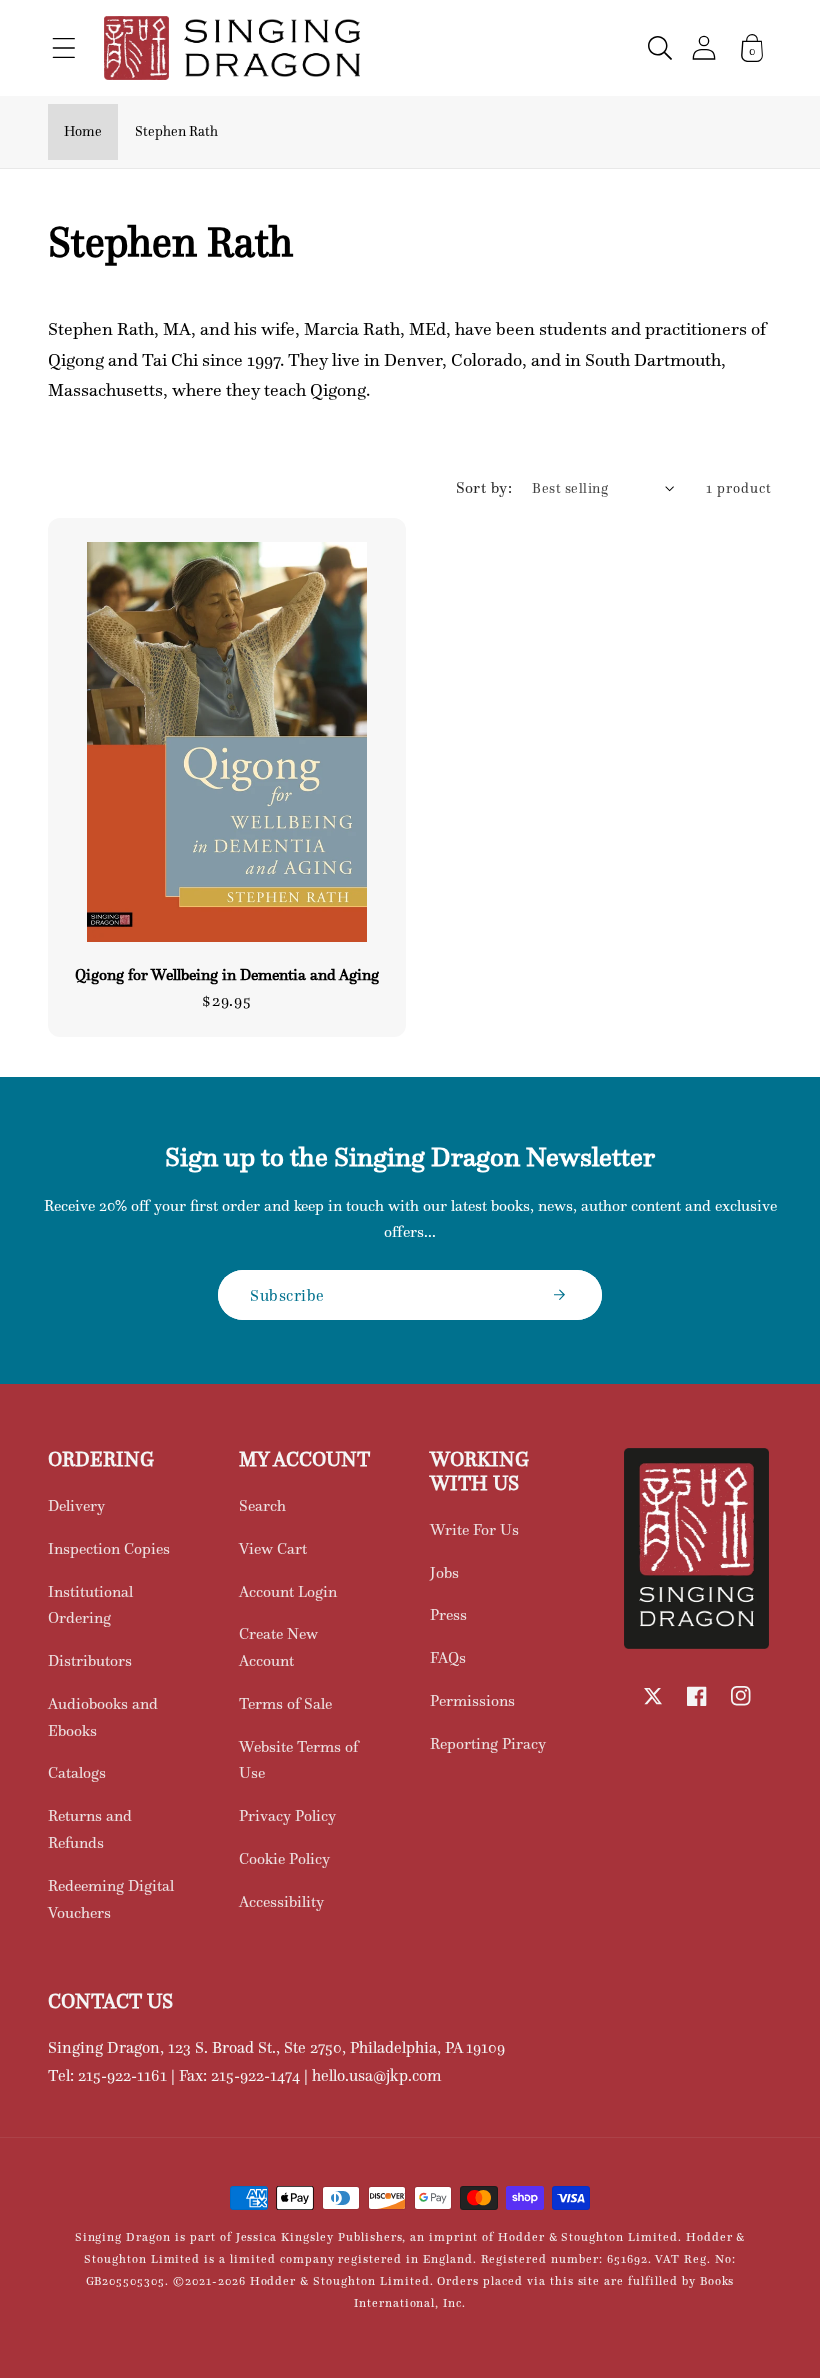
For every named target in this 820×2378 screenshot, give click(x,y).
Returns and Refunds (90, 1829)
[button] (64, 48)
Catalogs (77, 1772)
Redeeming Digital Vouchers (111, 1899)
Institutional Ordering (90, 1605)
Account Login (288, 1591)
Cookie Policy (284, 1858)
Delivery (76, 1505)
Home (83, 131)
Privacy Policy (287, 1815)
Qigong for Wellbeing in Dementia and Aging (227, 975)
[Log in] (704, 47)
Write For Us (474, 1529)
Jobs (444, 1572)
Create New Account (278, 1647)
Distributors (90, 1660)
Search (262, 1505)
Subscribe (287, 1295)
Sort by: (484, 487)
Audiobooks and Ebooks (103, 1717)
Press (448, 1614)
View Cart (273, 1548)
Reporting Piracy (488, 1743)
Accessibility (281, 1901)
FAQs (448, 1657)
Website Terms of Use (298, 1760)
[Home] (232, 48)
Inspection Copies (109, 1548)
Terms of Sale (285, 1703)
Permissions (472, 1700)
